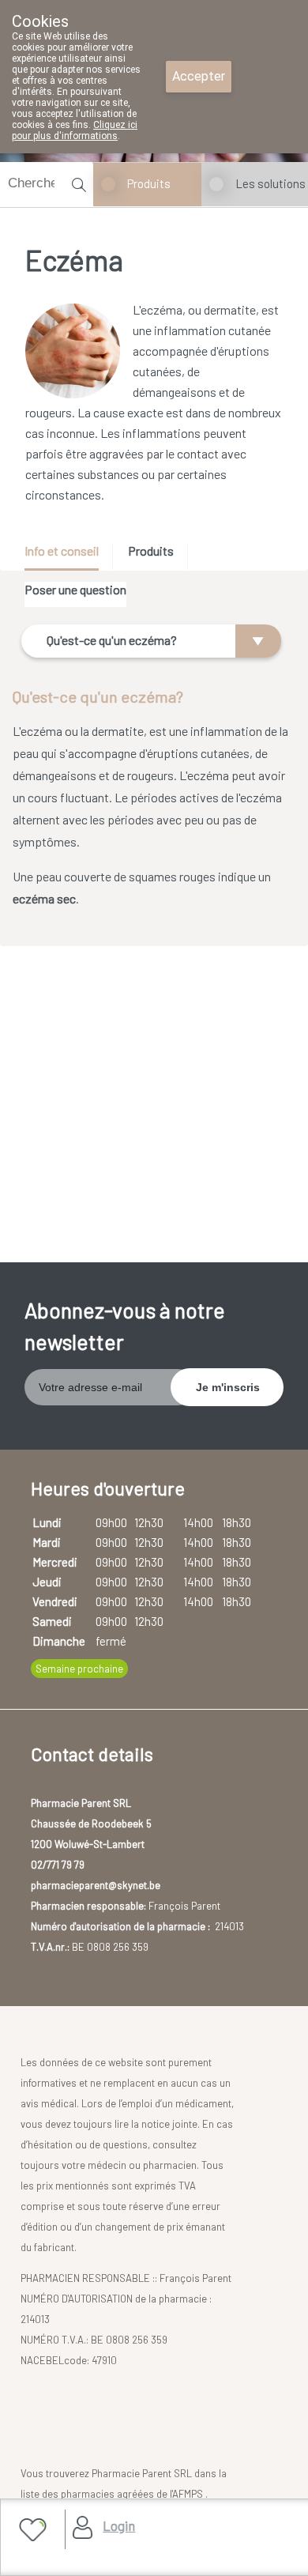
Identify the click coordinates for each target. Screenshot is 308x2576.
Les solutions (270, 183)
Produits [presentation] (151, 551)
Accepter (199, 76)
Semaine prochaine (79, 1669)
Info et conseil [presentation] (62, 551)
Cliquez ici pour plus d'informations (75, 130)
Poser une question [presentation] (75, 589)
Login (119, 2525)
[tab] (67, 557)
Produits (149, 183)
